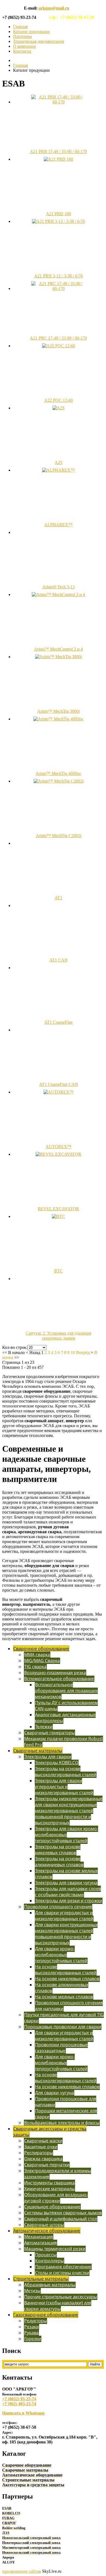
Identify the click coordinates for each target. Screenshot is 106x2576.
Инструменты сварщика (49, 2183)
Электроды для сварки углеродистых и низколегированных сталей (64, 1787)
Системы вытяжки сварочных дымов (63, 2213)
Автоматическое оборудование (47, 2231)
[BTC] (58, 1216)
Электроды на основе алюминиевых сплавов (59, 1862)
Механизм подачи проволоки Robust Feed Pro (63, 1742)
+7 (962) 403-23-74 (19, 2404)
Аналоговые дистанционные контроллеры (65, 1718)
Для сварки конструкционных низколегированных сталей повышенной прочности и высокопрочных (66, 1934)
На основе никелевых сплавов (67, 1979)
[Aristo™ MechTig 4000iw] (58, 719)
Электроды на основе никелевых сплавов (58, 1850)
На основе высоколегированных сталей (66, 1970)
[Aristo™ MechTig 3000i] (58, 657)
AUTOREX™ (59, 1147)
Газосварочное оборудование (46, 2315)
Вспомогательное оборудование (59, 1679)
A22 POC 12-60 (59, 400)
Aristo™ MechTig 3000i (58, 711)
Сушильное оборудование (52, 2207)
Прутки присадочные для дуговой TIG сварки (64, 2018)
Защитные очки (41, 2147)
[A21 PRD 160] (58, 159)
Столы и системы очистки (62, 2273)
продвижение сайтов (22, 2571)
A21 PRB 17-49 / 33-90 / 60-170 (58, 152)
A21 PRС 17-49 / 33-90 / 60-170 (58, 338)
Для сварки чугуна (54, 2093)
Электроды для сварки (48, 1757)
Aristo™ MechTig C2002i (59, 836)
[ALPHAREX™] (58, 470)
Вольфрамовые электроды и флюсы (62, 2123)
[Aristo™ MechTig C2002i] (59, 781)
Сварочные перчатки (47, 2165)
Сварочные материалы (38, 1751)
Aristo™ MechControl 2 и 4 (58, 649)
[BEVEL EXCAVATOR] (58, 1154)
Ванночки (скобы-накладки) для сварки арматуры (58, 2306)
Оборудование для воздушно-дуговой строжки (56, 2198)
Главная (20, 27)
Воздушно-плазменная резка (55, 1673)
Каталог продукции (31, 32)
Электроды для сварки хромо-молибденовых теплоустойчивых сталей (66, 1835)
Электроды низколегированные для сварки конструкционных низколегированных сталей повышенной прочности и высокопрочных (69, 1811)
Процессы (46, 2255)
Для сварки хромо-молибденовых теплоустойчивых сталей (61, 1955)
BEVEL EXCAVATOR (58, 1209)
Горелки (33, 2339)
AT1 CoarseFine (58, 1022)
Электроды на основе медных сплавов (66, 1874)
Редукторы (35, 2321)
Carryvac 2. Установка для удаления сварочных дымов (59, 1336)
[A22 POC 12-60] (59, 346)
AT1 (58, 898)
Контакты (22, 51)
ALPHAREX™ (58, 525)
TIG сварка (35, 1667)
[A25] (58, 408)
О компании (24, 46)
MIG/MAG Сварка (42, 1661)
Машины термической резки (55, 2249)
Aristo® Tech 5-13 (59, 587)
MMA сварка (37, 1655)
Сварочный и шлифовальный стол (61, 2219)
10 (73, 1353)
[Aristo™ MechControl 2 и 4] (58, 594)
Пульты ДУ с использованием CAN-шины (66, 1706)
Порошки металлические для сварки (66, 2114)
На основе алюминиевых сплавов (62, 1988)
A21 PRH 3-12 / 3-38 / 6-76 (59, 276)
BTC (58, 1271)
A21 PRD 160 (58, 214)
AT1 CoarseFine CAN (59, 1084)
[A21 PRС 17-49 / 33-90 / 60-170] (58, 288)
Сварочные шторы (44, 2225)
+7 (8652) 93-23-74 (19, 2399)
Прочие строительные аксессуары (61, 2297)
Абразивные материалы (50, 2285)
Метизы (32, 2291)
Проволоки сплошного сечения (58, 1907)
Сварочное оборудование (41, 1649)
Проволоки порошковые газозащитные (61, 2048)
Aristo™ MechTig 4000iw (58, 773)
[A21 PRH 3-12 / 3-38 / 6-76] (59, 221)
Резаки (32, 2327)
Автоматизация (40, 2243)
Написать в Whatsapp (23, 2413)
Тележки (44, 1727)
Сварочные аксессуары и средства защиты (50, 2132)
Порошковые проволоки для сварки (63, 2027)
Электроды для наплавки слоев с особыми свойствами (68, 1892)
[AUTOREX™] (59, 1092)
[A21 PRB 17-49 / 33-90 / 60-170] (58, 102)
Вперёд (83, 1353)
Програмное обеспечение (63, 2267)
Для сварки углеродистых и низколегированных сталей (64, 1916)
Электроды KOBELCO (57, 1763)
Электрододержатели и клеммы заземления (57, 2174)
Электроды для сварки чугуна (66, 1883)
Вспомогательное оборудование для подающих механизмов (66, 1691)
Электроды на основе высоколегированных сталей (66, 1772)
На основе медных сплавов (64, 1997)
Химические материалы (49, 2189)
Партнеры (22, 36)
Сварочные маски (43, 2141)
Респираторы (38, 2153)
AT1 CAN (59, 960)
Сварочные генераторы (49, 1733)
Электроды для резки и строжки (69, 1901)
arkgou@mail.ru (54, 8)
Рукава (31, 2333)
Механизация (39, 2237)
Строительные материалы (41, 2279)
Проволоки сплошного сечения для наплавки (69, 2006)
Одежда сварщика (43, 2159)
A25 (58, 462)
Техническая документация (38, 41)
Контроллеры (49, 2261)
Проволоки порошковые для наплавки (66, 2102)
